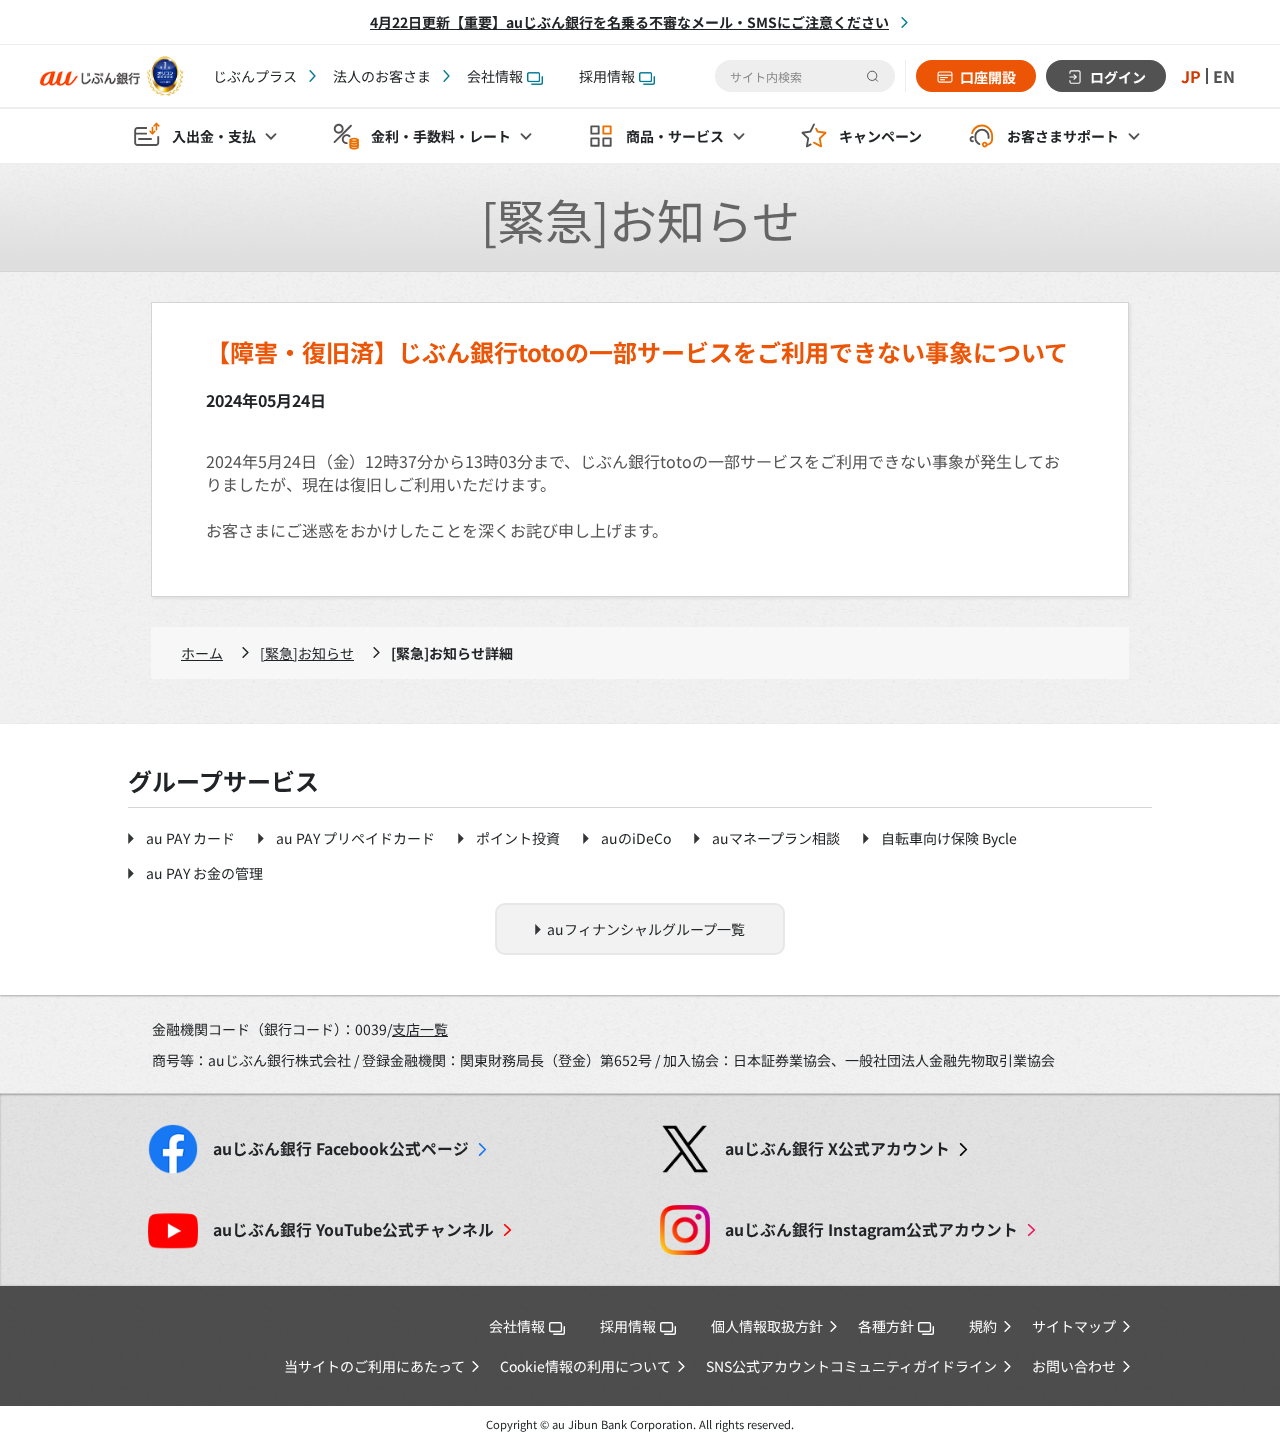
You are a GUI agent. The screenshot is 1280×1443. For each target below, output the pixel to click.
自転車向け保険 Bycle (949, 838)
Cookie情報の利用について (585, 1366)
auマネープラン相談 (776, 838)
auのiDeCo (636, 838)
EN (1224, 76)
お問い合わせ (1074, 1366)
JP (1191, 76)
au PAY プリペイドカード (355, 838)
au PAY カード (190, 838)
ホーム (202, 653)
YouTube (353, 1229)
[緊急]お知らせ (307, 653)
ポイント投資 (518, 838)
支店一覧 (420, 1029)
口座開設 (988, 77)
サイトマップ (1074, 1326)
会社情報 (495, 76)
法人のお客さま (382, 76)
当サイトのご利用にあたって (374, 1366)
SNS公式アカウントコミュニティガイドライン (851, 1366)
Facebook (341, 1148)
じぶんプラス (255, 76)
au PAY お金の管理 (204, 873)
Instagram (871, 1229)
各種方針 (886, 1326)
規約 (983, 1326)
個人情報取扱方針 (767, 1326)
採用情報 (607, 76)
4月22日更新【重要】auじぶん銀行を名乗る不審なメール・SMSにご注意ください (629, 22)
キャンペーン (880, 136)
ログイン (1118, 77)
